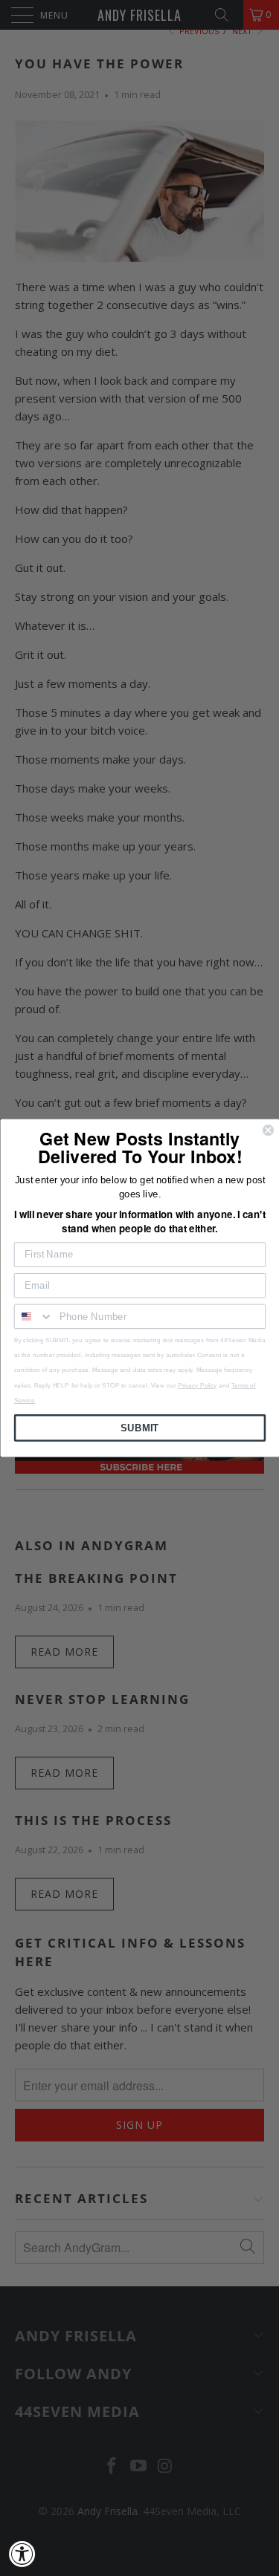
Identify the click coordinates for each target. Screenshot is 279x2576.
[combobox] (33, 1317)
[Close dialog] (268, 1130)
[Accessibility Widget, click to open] (22, 2554)
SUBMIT (140, 1428)
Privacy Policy (196, 1385)
